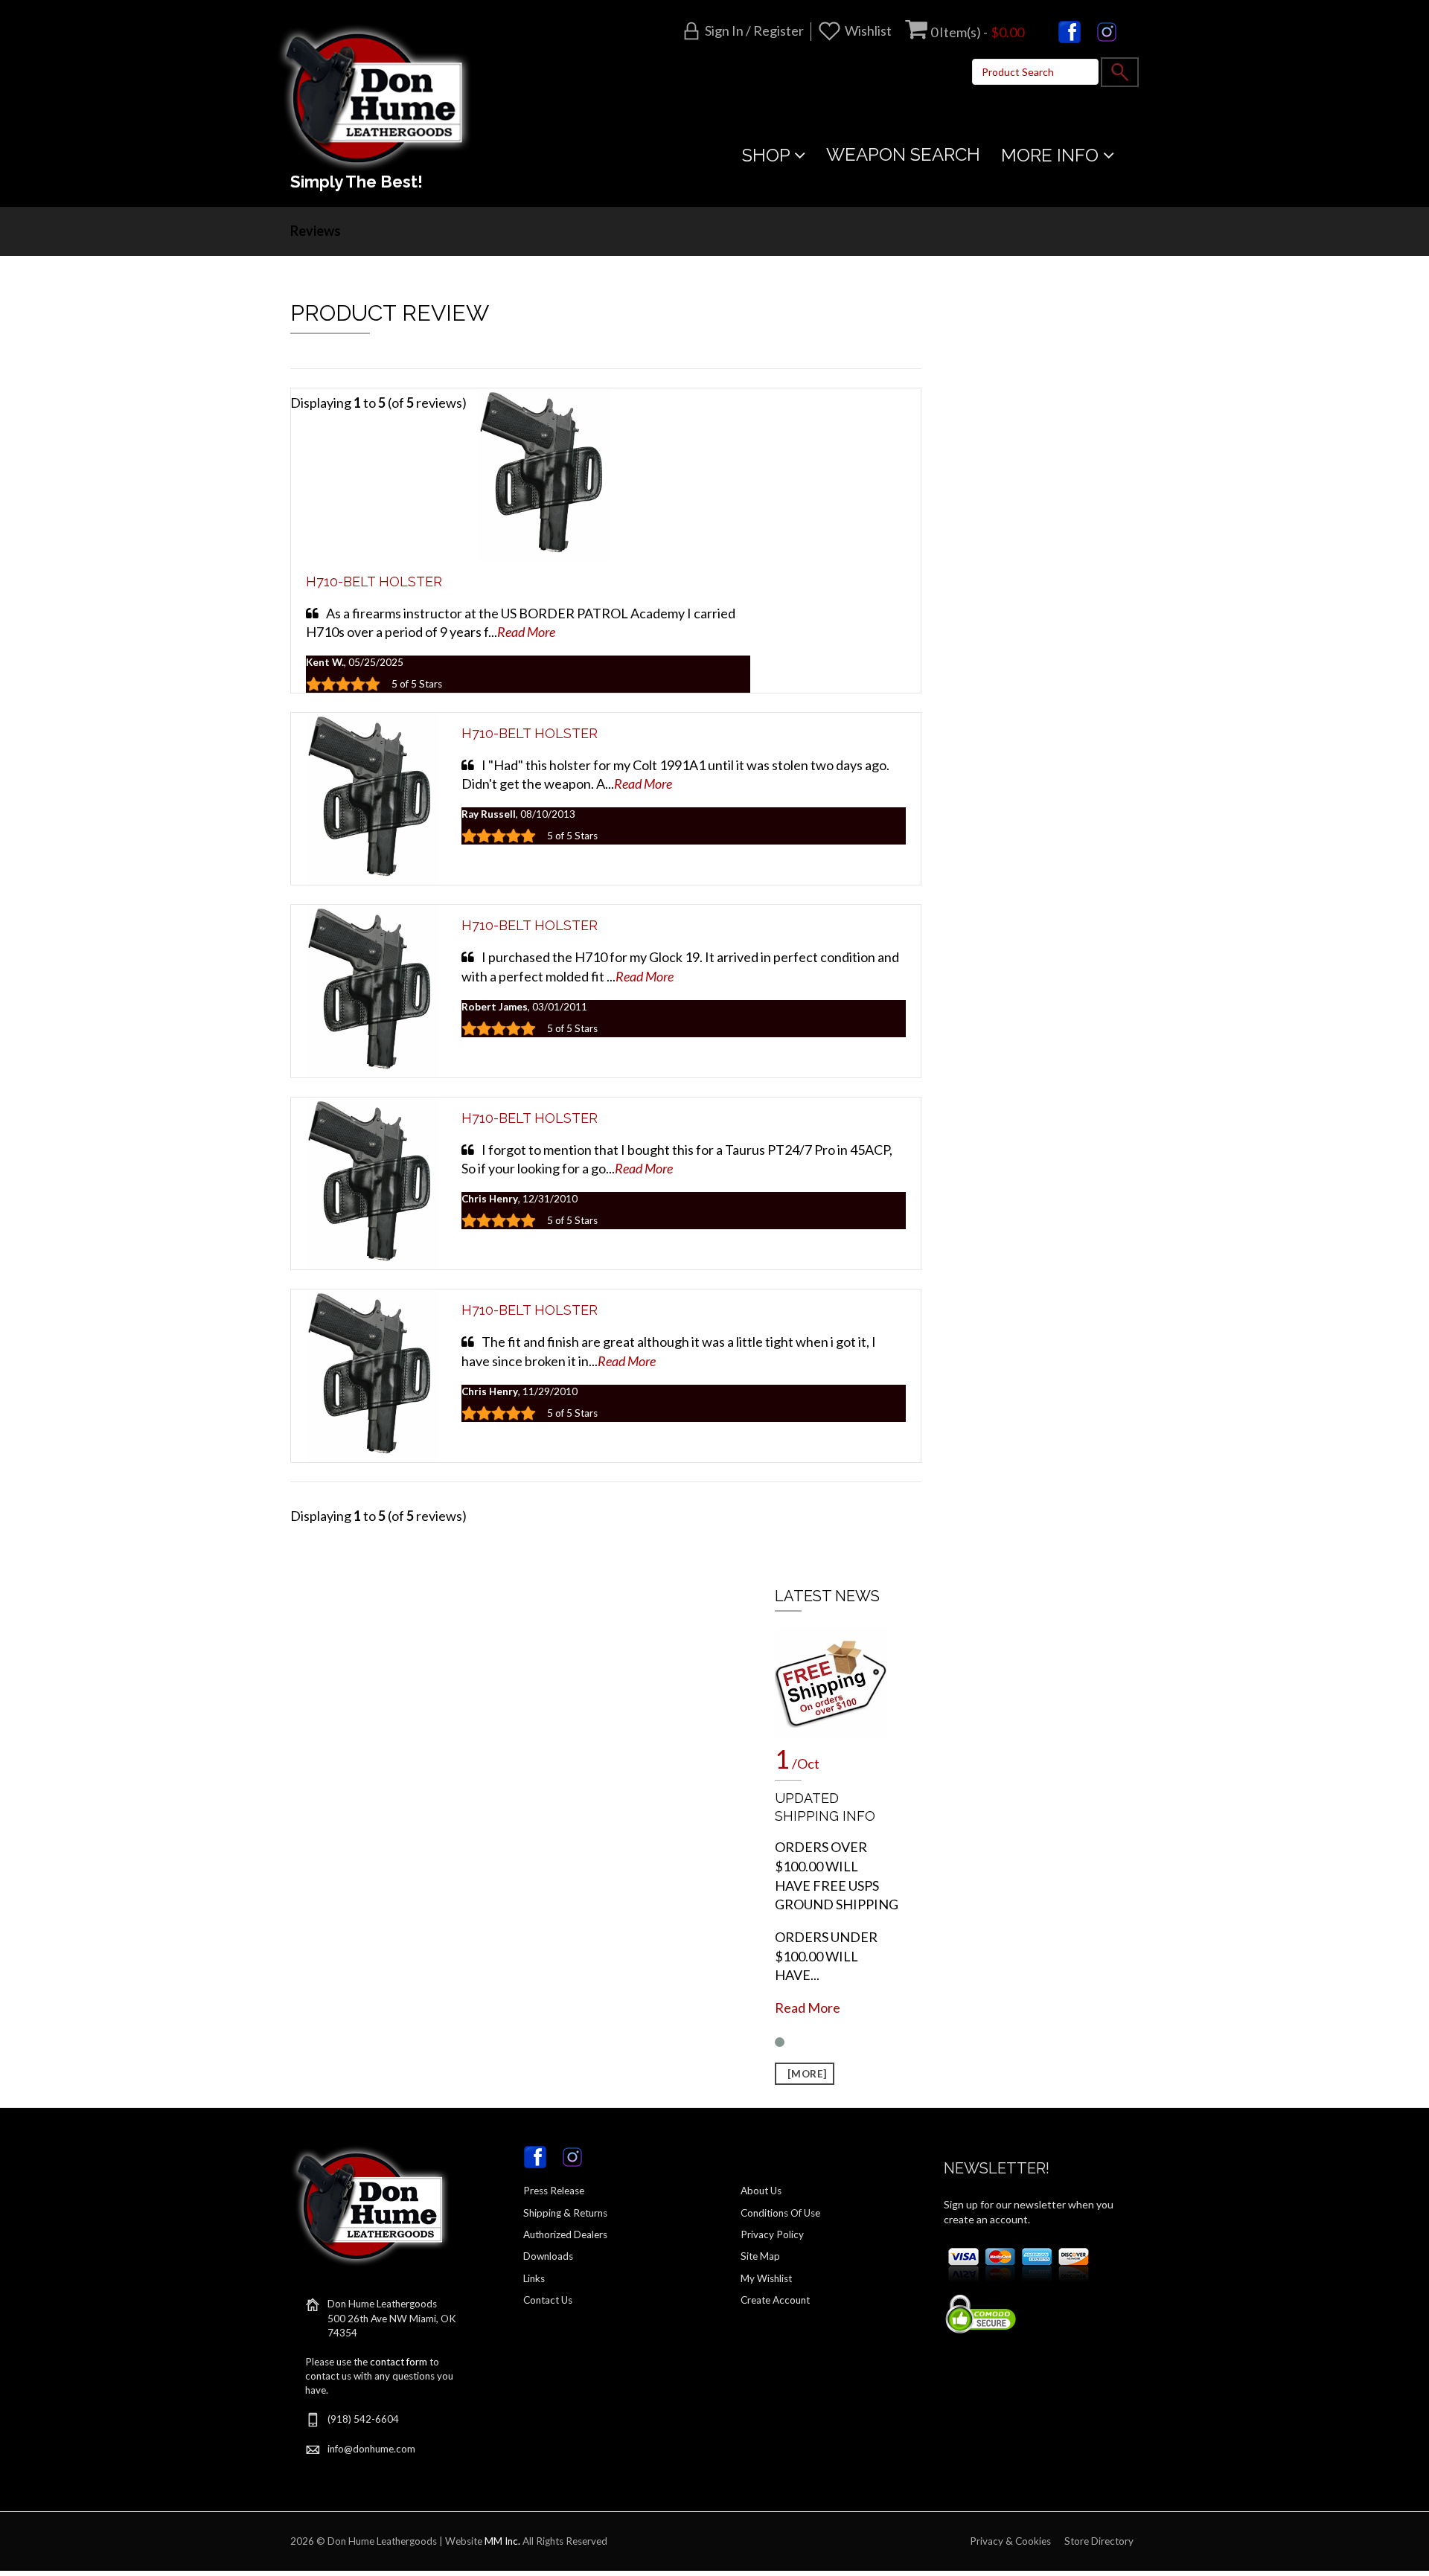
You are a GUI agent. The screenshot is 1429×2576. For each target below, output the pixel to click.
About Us (761, 2191)
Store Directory (1099, 2541)
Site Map (760, 2256)
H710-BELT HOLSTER (374, 581)
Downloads (548, 2256)
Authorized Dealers (565, 2234)
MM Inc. (502, 2541)
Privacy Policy (772, 2234)
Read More (526, 632)
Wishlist (868, 31)
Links (534, 2278)
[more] (805, 2074)
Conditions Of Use (780, 2213)
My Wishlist (766, 2278)
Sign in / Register (754, 31)
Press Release (554, 2191)
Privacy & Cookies (1010, 2541)
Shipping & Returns (565, 2213)
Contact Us (548, 2300)
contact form (399, 2362)
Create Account (775, 2300)
